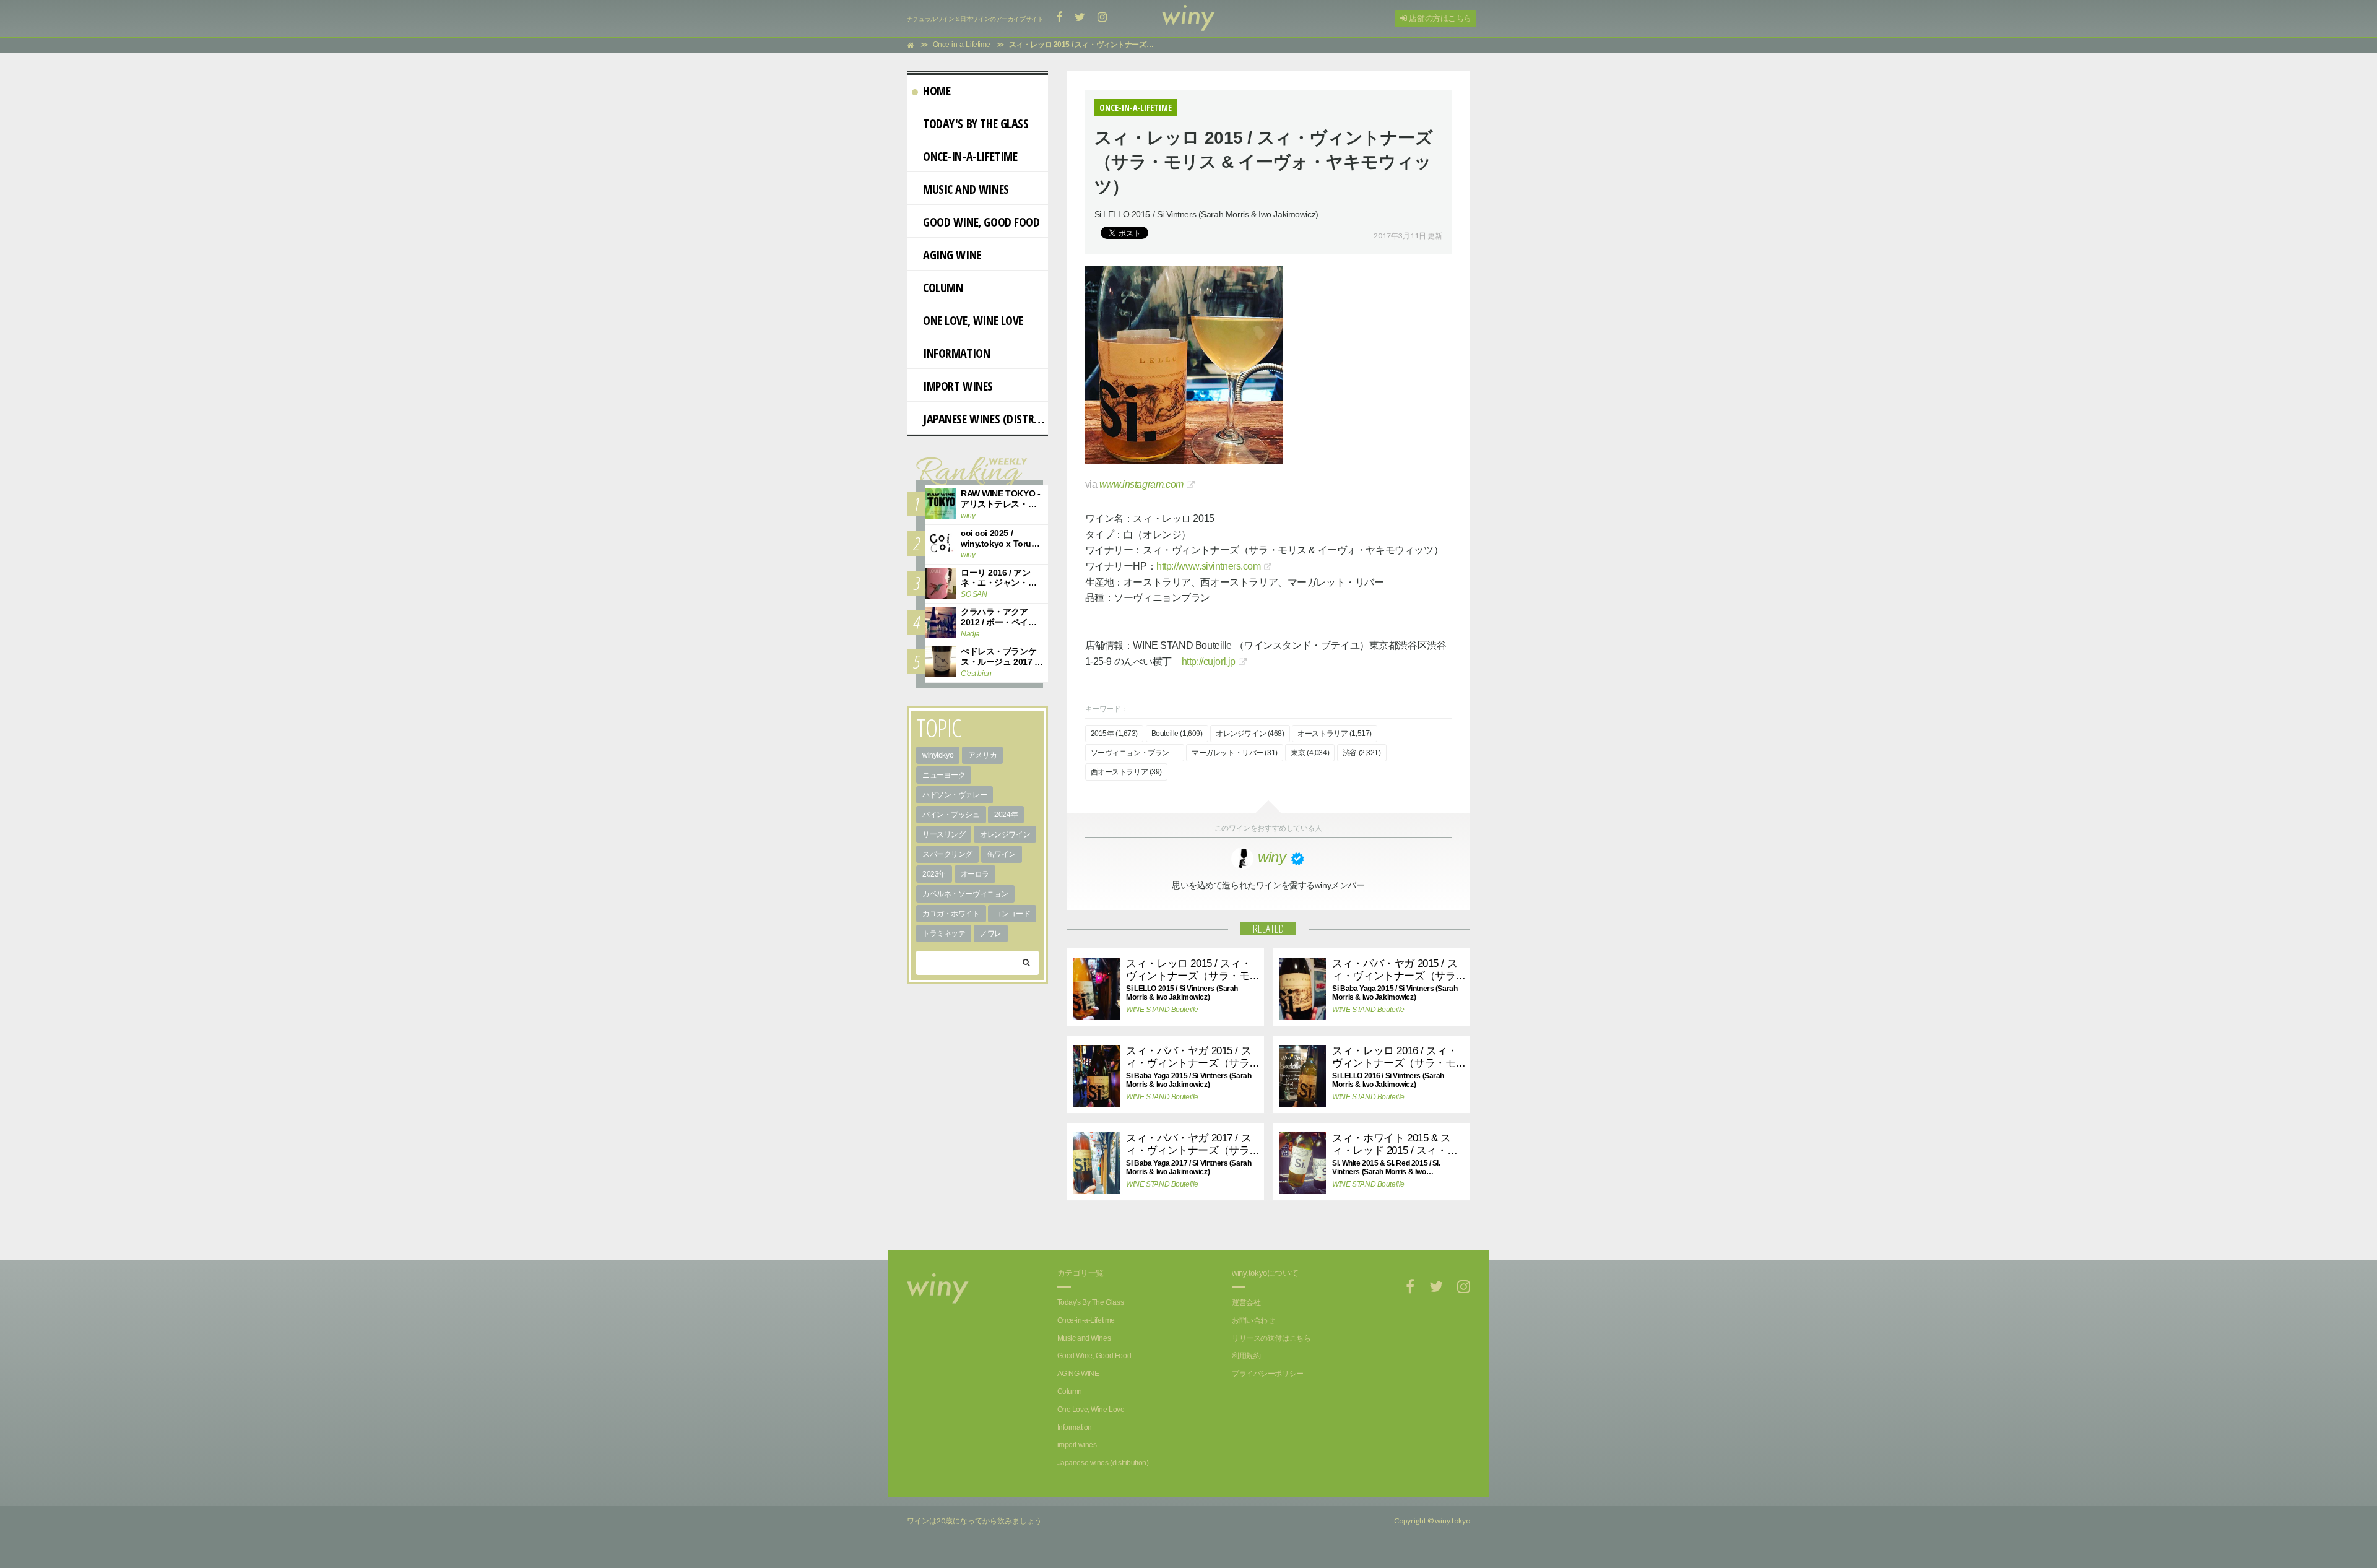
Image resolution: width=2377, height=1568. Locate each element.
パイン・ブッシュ (951, 815)
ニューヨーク (944, 775)
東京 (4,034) (1310, 753)
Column (943, 288)
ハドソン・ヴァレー (955, 795)
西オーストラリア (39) (1127, 772)
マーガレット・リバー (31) (1235, 753)
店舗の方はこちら (1439, 18)
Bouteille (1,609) (1177, 734)
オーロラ (975, 874)
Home (937, 91)
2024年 (1006, 815)
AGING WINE (952, 255)
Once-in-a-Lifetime (970, 156)
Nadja (970, 634)
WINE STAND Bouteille (1160, 1010)
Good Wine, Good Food (981, 222)
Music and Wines (966, 189)
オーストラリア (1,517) (1335, 734)
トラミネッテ (944, 933)
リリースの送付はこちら (1271, 1338)
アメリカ (982, 755)
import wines (958, 386)
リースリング (944, 834)
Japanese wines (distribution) (985, 419)
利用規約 (1246, 1356)
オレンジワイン (1005, 834)
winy (968, 516)
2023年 (934, 874)
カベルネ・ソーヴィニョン (965, 894)
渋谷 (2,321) (1362, 753)
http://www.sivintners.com (1209, 566)
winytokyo (938, 755)
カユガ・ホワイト (951, 914)
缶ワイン (1002, 854)
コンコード (1012, 914)
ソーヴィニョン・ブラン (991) (1137, 753)
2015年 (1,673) (1115, 734)
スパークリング (947, 854)
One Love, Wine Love (973, 320)
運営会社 (1246, 1302)
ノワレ (991, 933)
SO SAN (974, 594)
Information (956, 353)
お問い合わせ (1253, 1320)
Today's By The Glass (976, 123)
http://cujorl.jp (1209, 661)
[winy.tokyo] (1188, 19)
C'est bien (976, 674)
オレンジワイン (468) (1250, 734)
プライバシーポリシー (1268, 1374)
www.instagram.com (1141, 484)
